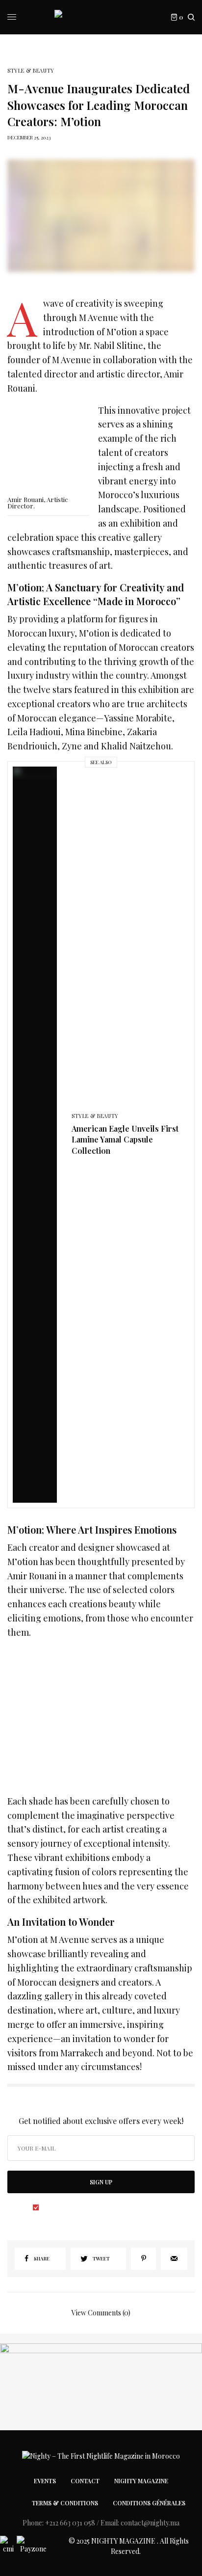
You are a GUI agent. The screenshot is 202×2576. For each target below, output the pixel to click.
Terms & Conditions (65, 2503)
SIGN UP (101, 2182)
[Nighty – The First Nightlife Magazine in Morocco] (101, 17)
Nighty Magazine (141, 2481)
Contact (85, 2481)
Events (45, 2481)
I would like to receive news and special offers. (106, 2207)
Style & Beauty (31, 70)
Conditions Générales (149, 2503)
